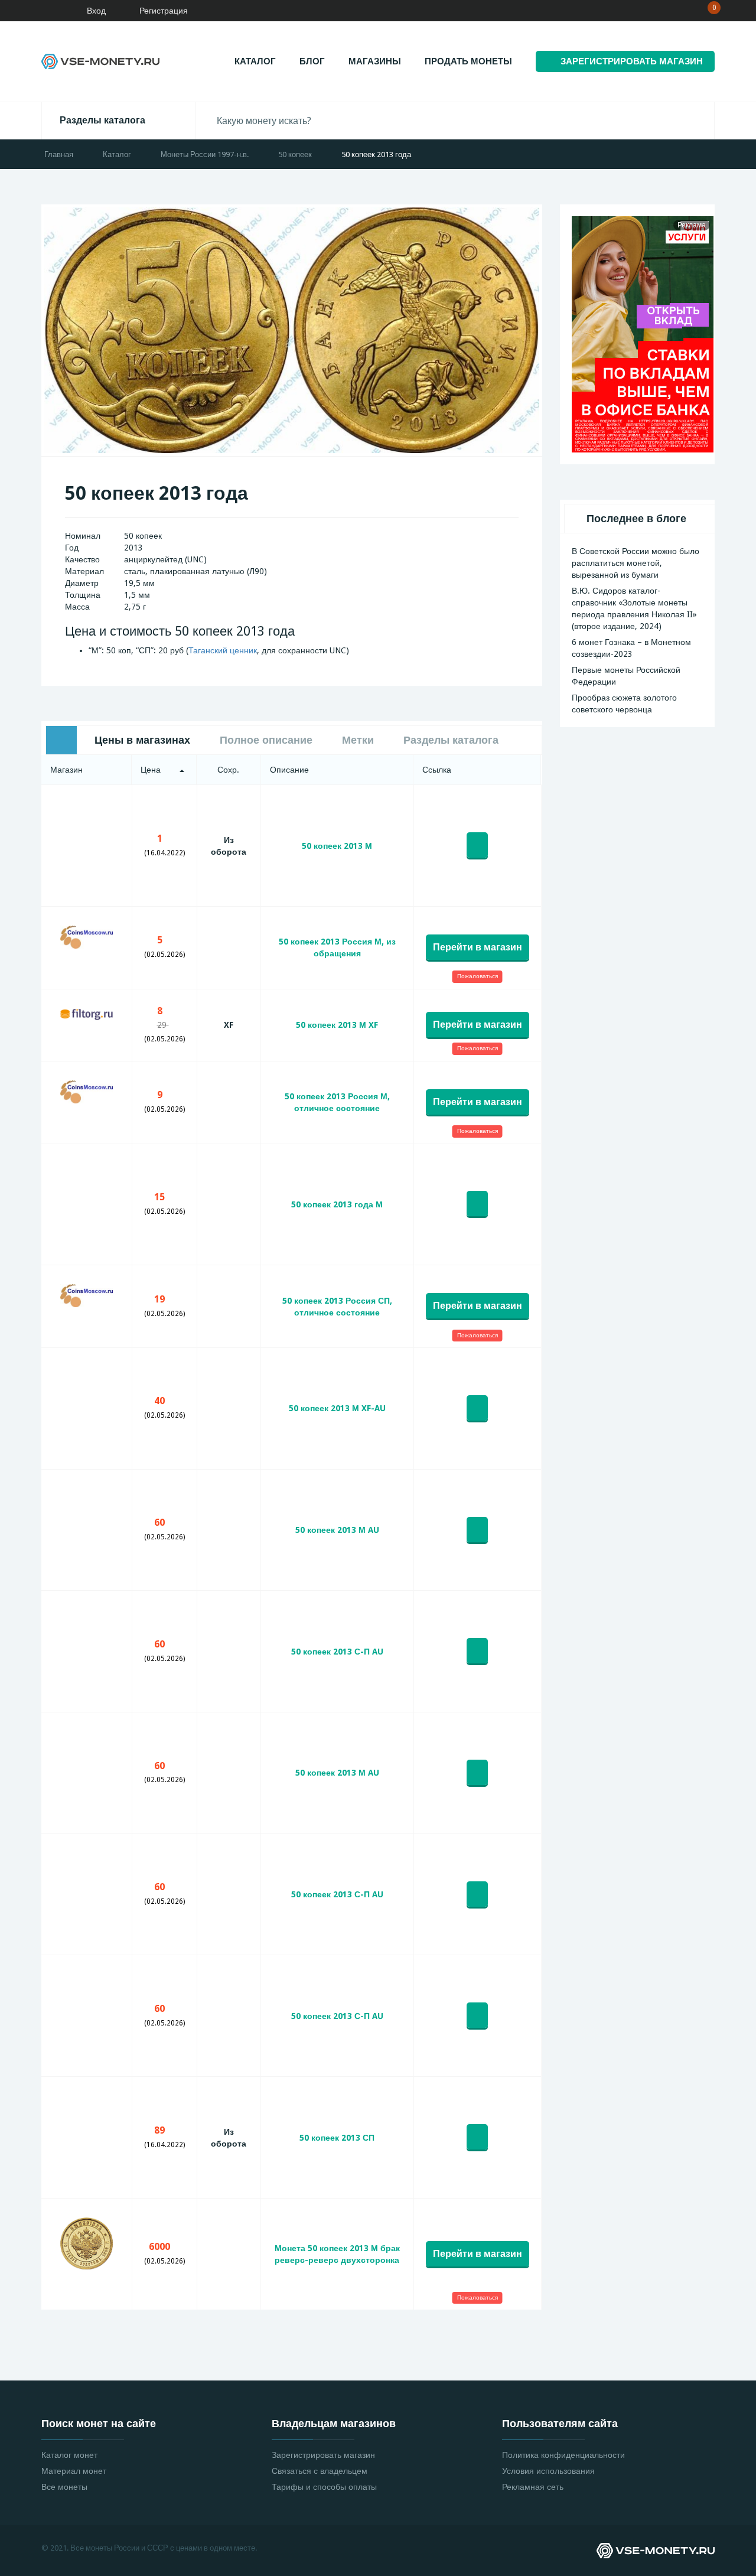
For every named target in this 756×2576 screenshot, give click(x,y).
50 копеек (295, 154)
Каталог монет (69, 2455)
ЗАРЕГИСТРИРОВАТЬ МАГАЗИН (632, 61)
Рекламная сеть (533, 2487)
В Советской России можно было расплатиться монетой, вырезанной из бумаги (636, 563)
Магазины (375, 61)
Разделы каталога (102, 120)
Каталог (255, 61)
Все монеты (64, 2487)
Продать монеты (468, 61)
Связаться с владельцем (320, 2471)
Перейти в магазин (478, 947)
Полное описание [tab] (266, 740)
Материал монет (74, 2471)
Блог (312, 61)
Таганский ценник (223, 650)
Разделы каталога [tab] (451, 740)
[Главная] (44, 11)
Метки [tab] (358, 740)
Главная (59, 154)
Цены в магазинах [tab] (142, 740)
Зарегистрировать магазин (323, 2455)
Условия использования (548, 2471)
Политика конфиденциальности (563, 2455)
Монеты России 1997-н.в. (205, 154)
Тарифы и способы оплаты (324, 2487)
